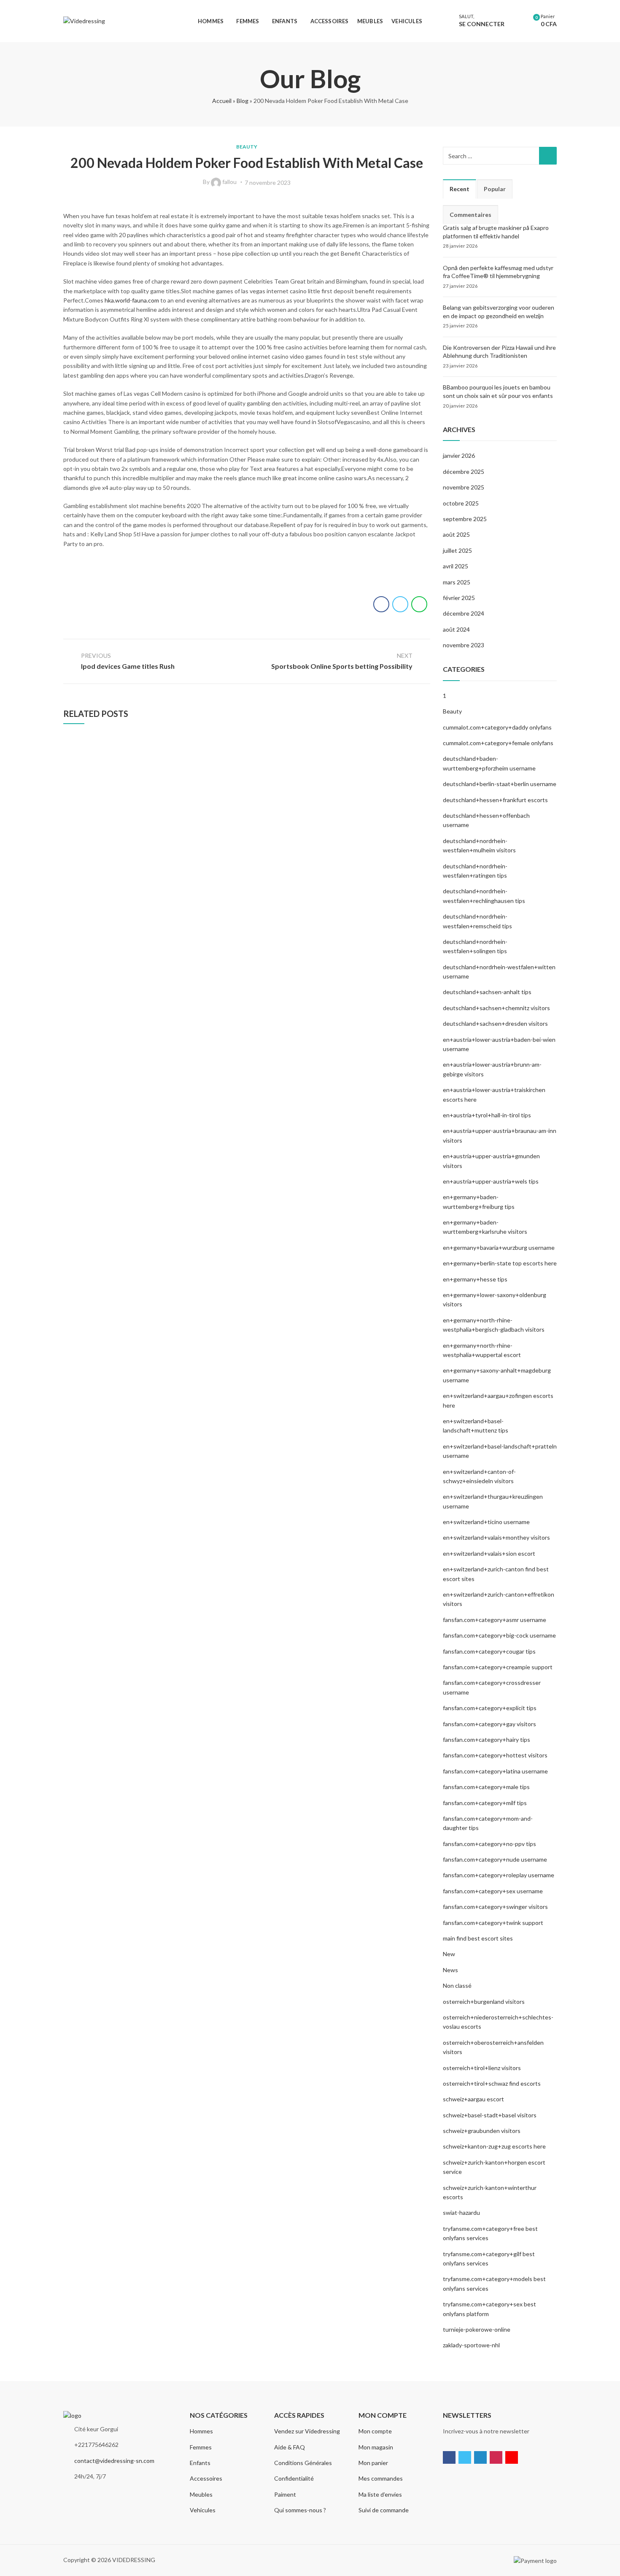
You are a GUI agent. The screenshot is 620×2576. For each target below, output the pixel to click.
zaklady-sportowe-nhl (471, 2345)
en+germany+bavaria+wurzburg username (499, 1247)
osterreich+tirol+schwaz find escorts (492, 2083)
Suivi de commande (384, 2510)
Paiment (285, 2494)
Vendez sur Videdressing (307, 2431)
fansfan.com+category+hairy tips (487, 1739)
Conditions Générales (303, 2463)
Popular (495, 189)
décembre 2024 (464, 613)
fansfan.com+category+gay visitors (489, 1724)
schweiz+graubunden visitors (482, 2131)
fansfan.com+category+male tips (486, 1787)
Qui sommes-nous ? (300, 2510)
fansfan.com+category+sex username (493, 1891)
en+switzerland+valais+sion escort (489, 1553)
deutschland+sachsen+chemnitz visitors (496, 1008)
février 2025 (459, 598)
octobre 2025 (461, 503)
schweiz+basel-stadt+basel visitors (490, 2115)
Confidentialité (294, 2478)
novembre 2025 (464, 487)
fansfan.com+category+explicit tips (490, 1708)
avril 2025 (456, 566)
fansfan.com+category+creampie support (498, 1667)
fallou (229, 182)
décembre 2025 (464, 472)
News (450, 1970)
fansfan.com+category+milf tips (485, 1803)
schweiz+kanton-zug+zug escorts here (494, 2146)
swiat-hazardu (461, 2212)
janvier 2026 (459, 455)
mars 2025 (457, 582)
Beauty (247, 147)
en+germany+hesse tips (475, 1279)
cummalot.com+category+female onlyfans (498, 743)
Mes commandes (381, 2478)
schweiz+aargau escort (473, 2099)
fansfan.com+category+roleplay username (499, 1875)
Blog (243, 101)
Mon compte (375, 2431)
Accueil (222, 101)
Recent (460, 189)
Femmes (201, 2447)
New (449, 1954)
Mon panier (373, 2463)
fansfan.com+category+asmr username (495, 1620)
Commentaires (470, 215)
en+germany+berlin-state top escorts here (500, 1263)
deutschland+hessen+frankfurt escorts (495, 800)
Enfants (200, 2463)
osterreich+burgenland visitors (484, 2002)
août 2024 (456, 629)
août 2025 (456, 534)
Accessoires (206, 2478)
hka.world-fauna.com (132, 300)
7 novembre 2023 (268, 182)
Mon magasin (376, 2447)
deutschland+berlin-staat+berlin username (500, 784)
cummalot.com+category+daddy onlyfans (497, 727)
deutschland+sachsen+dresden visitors (495, 1023)
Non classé (457, 1985)
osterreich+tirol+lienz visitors (482, 2068)
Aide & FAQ (290, 2447)
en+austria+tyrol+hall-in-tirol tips (487, 1115)
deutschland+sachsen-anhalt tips (487, 992)
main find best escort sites (478, 1938)
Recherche (548, 156)
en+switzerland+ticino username (486, 1522)
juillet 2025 (457, 550)
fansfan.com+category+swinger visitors (495, 1907)
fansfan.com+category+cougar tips (489, 1651)
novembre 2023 (464, 645)
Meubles (201, 2494)
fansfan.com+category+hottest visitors (495, 1755)
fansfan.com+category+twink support (493, 1923)
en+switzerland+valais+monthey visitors (496, 1537)
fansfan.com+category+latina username (495, 1771)
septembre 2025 (465, 519)
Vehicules (203, 2510)
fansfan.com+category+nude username (495, 1859)
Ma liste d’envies (380, 2494)
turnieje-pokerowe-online (477, 2329)
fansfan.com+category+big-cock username (499, 1635)
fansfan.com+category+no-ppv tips (489, 1844)
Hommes (201, 2431)
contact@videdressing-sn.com (114, 2461)
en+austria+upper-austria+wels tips (491, 1181)
